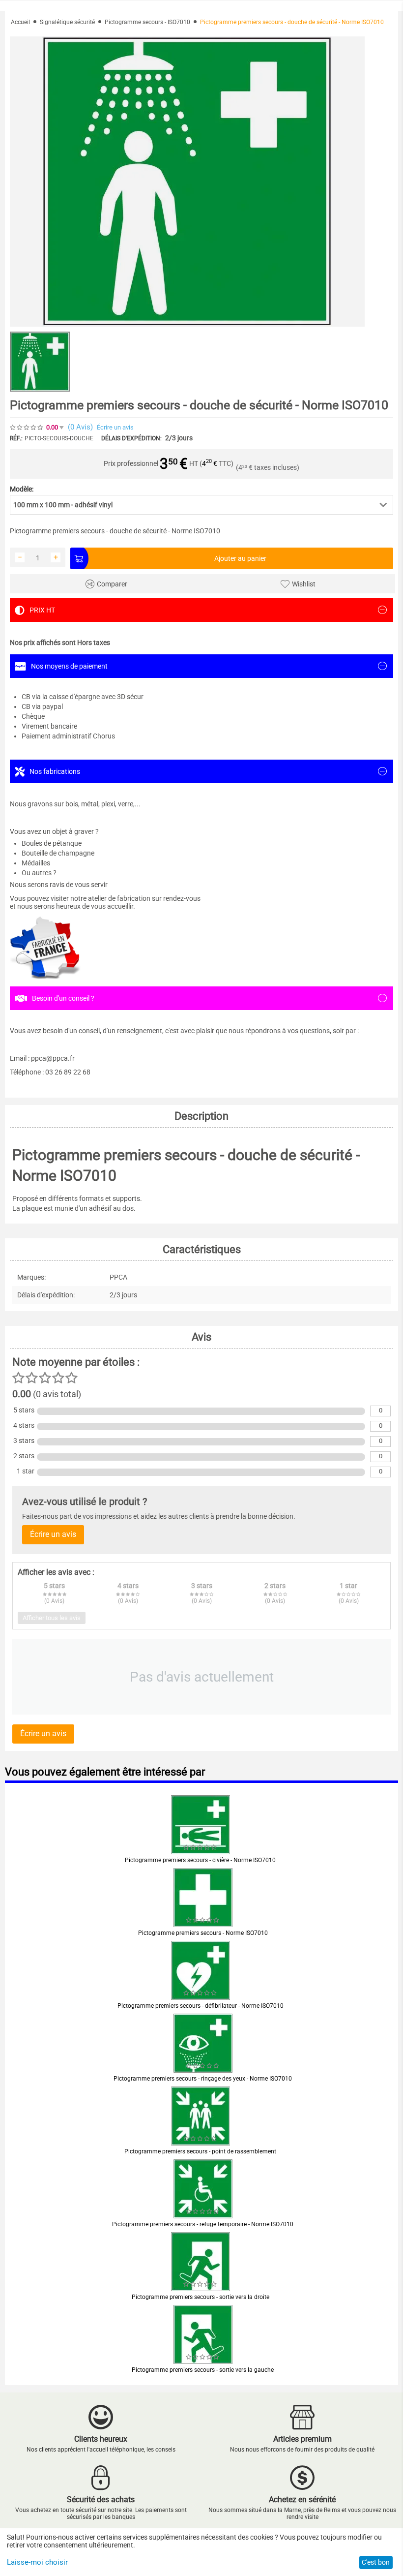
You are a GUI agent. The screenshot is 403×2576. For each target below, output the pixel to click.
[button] (201, 505)
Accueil (20, 22)
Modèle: (22, 489)
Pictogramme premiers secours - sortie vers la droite (201, 2297)
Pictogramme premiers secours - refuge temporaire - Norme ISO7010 (203, 2224)
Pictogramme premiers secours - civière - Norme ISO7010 (200, 1860)
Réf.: (16, 438)
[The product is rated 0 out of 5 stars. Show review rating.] (201, 1847)
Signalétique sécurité (67, 22)
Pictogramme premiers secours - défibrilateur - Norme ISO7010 (201, 2006)
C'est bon (376, 2562)
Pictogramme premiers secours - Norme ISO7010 (203, 1933)
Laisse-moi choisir (37, 2562)
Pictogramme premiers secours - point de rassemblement (200, 2151)
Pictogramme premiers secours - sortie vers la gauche (203, 2370)
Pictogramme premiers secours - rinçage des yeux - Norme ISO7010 (203, 2079)
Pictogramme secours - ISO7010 (147, 22)
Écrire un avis (115, 427)
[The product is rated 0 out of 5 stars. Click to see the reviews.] (27, 428)
